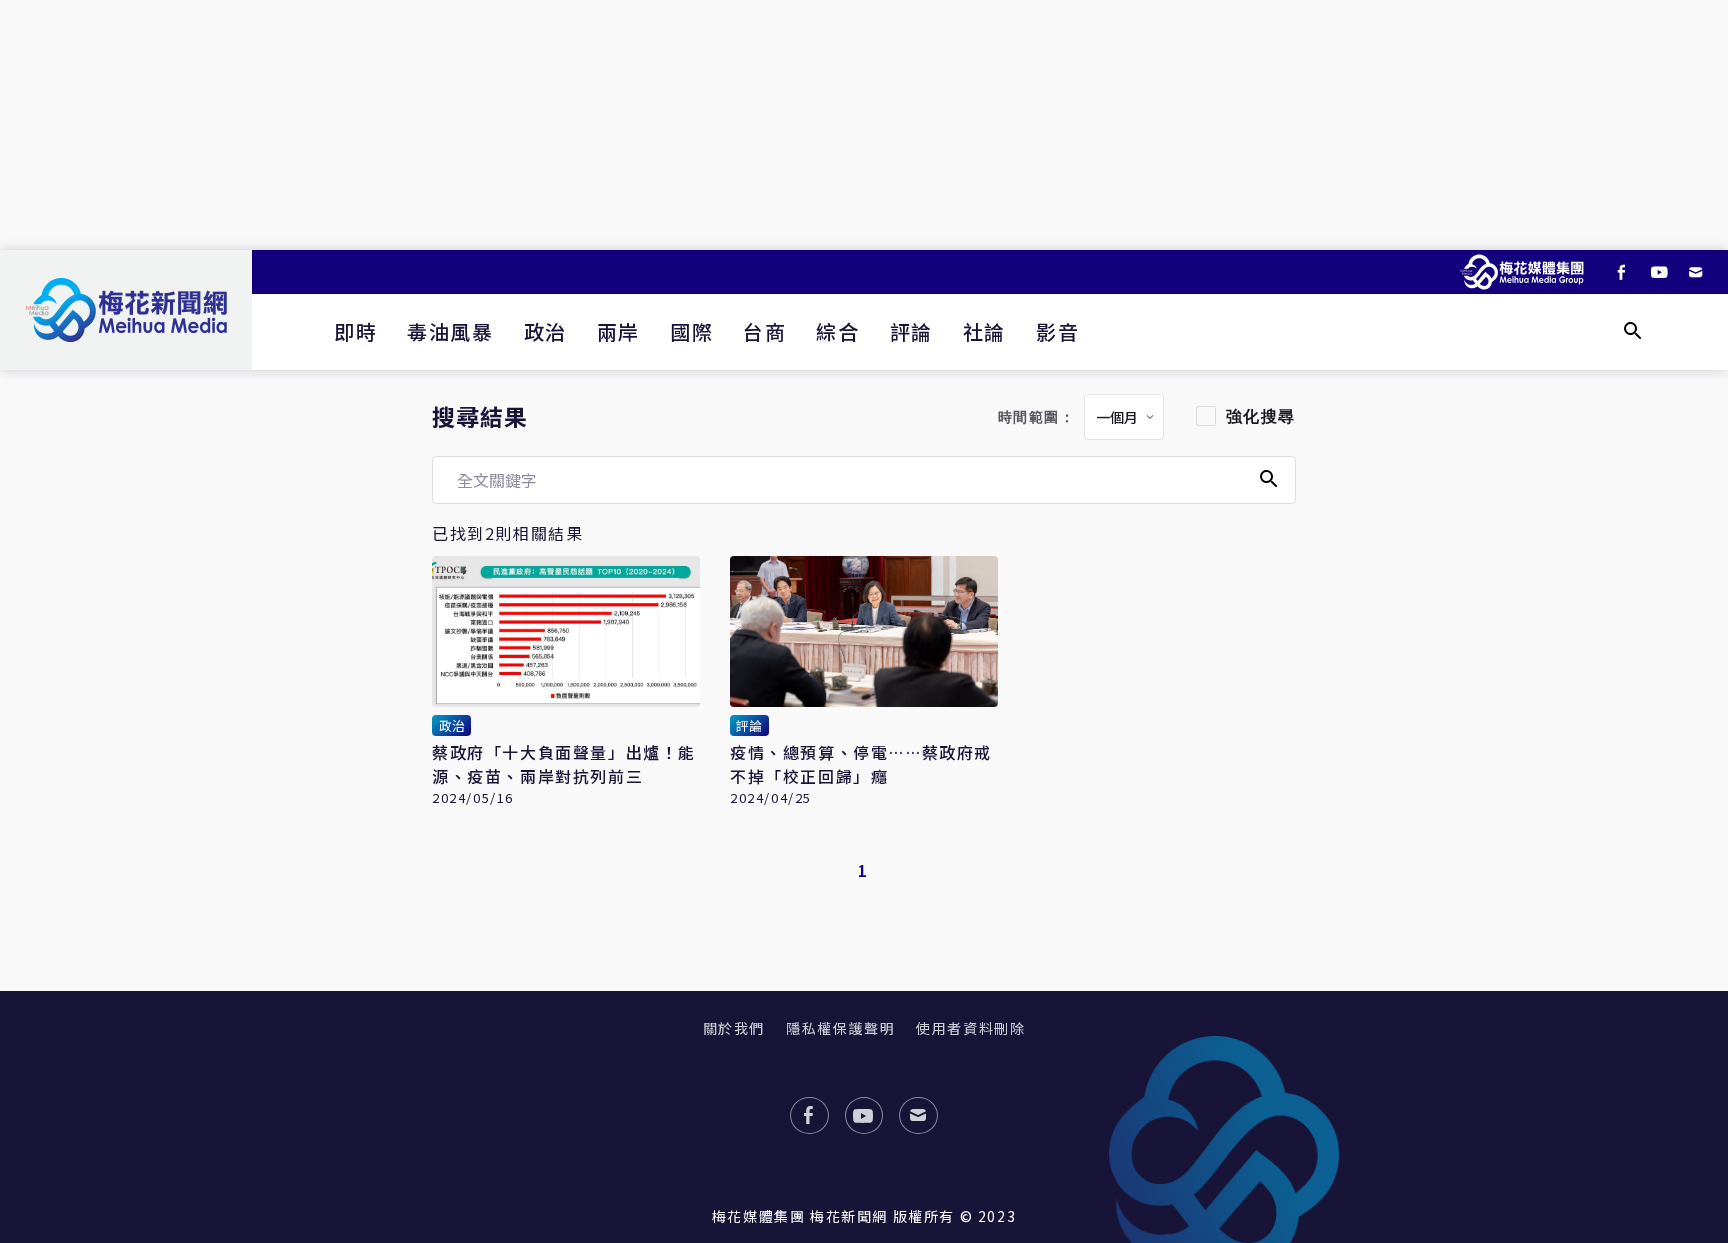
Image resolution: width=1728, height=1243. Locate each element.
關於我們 (734, 1028)
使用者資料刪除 (970, 1028)
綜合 (837, 331)
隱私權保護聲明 (840, 1028)
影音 (1057, 331)
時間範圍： (1037, 417)
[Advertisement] (864, 125)
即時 (355, 331)
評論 (911, 331)
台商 (764, 331)
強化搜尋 (1261, 416)
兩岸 (618, 331)
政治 (545, 331)
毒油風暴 (450, 331)
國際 (691, 331)
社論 (984, 331)
